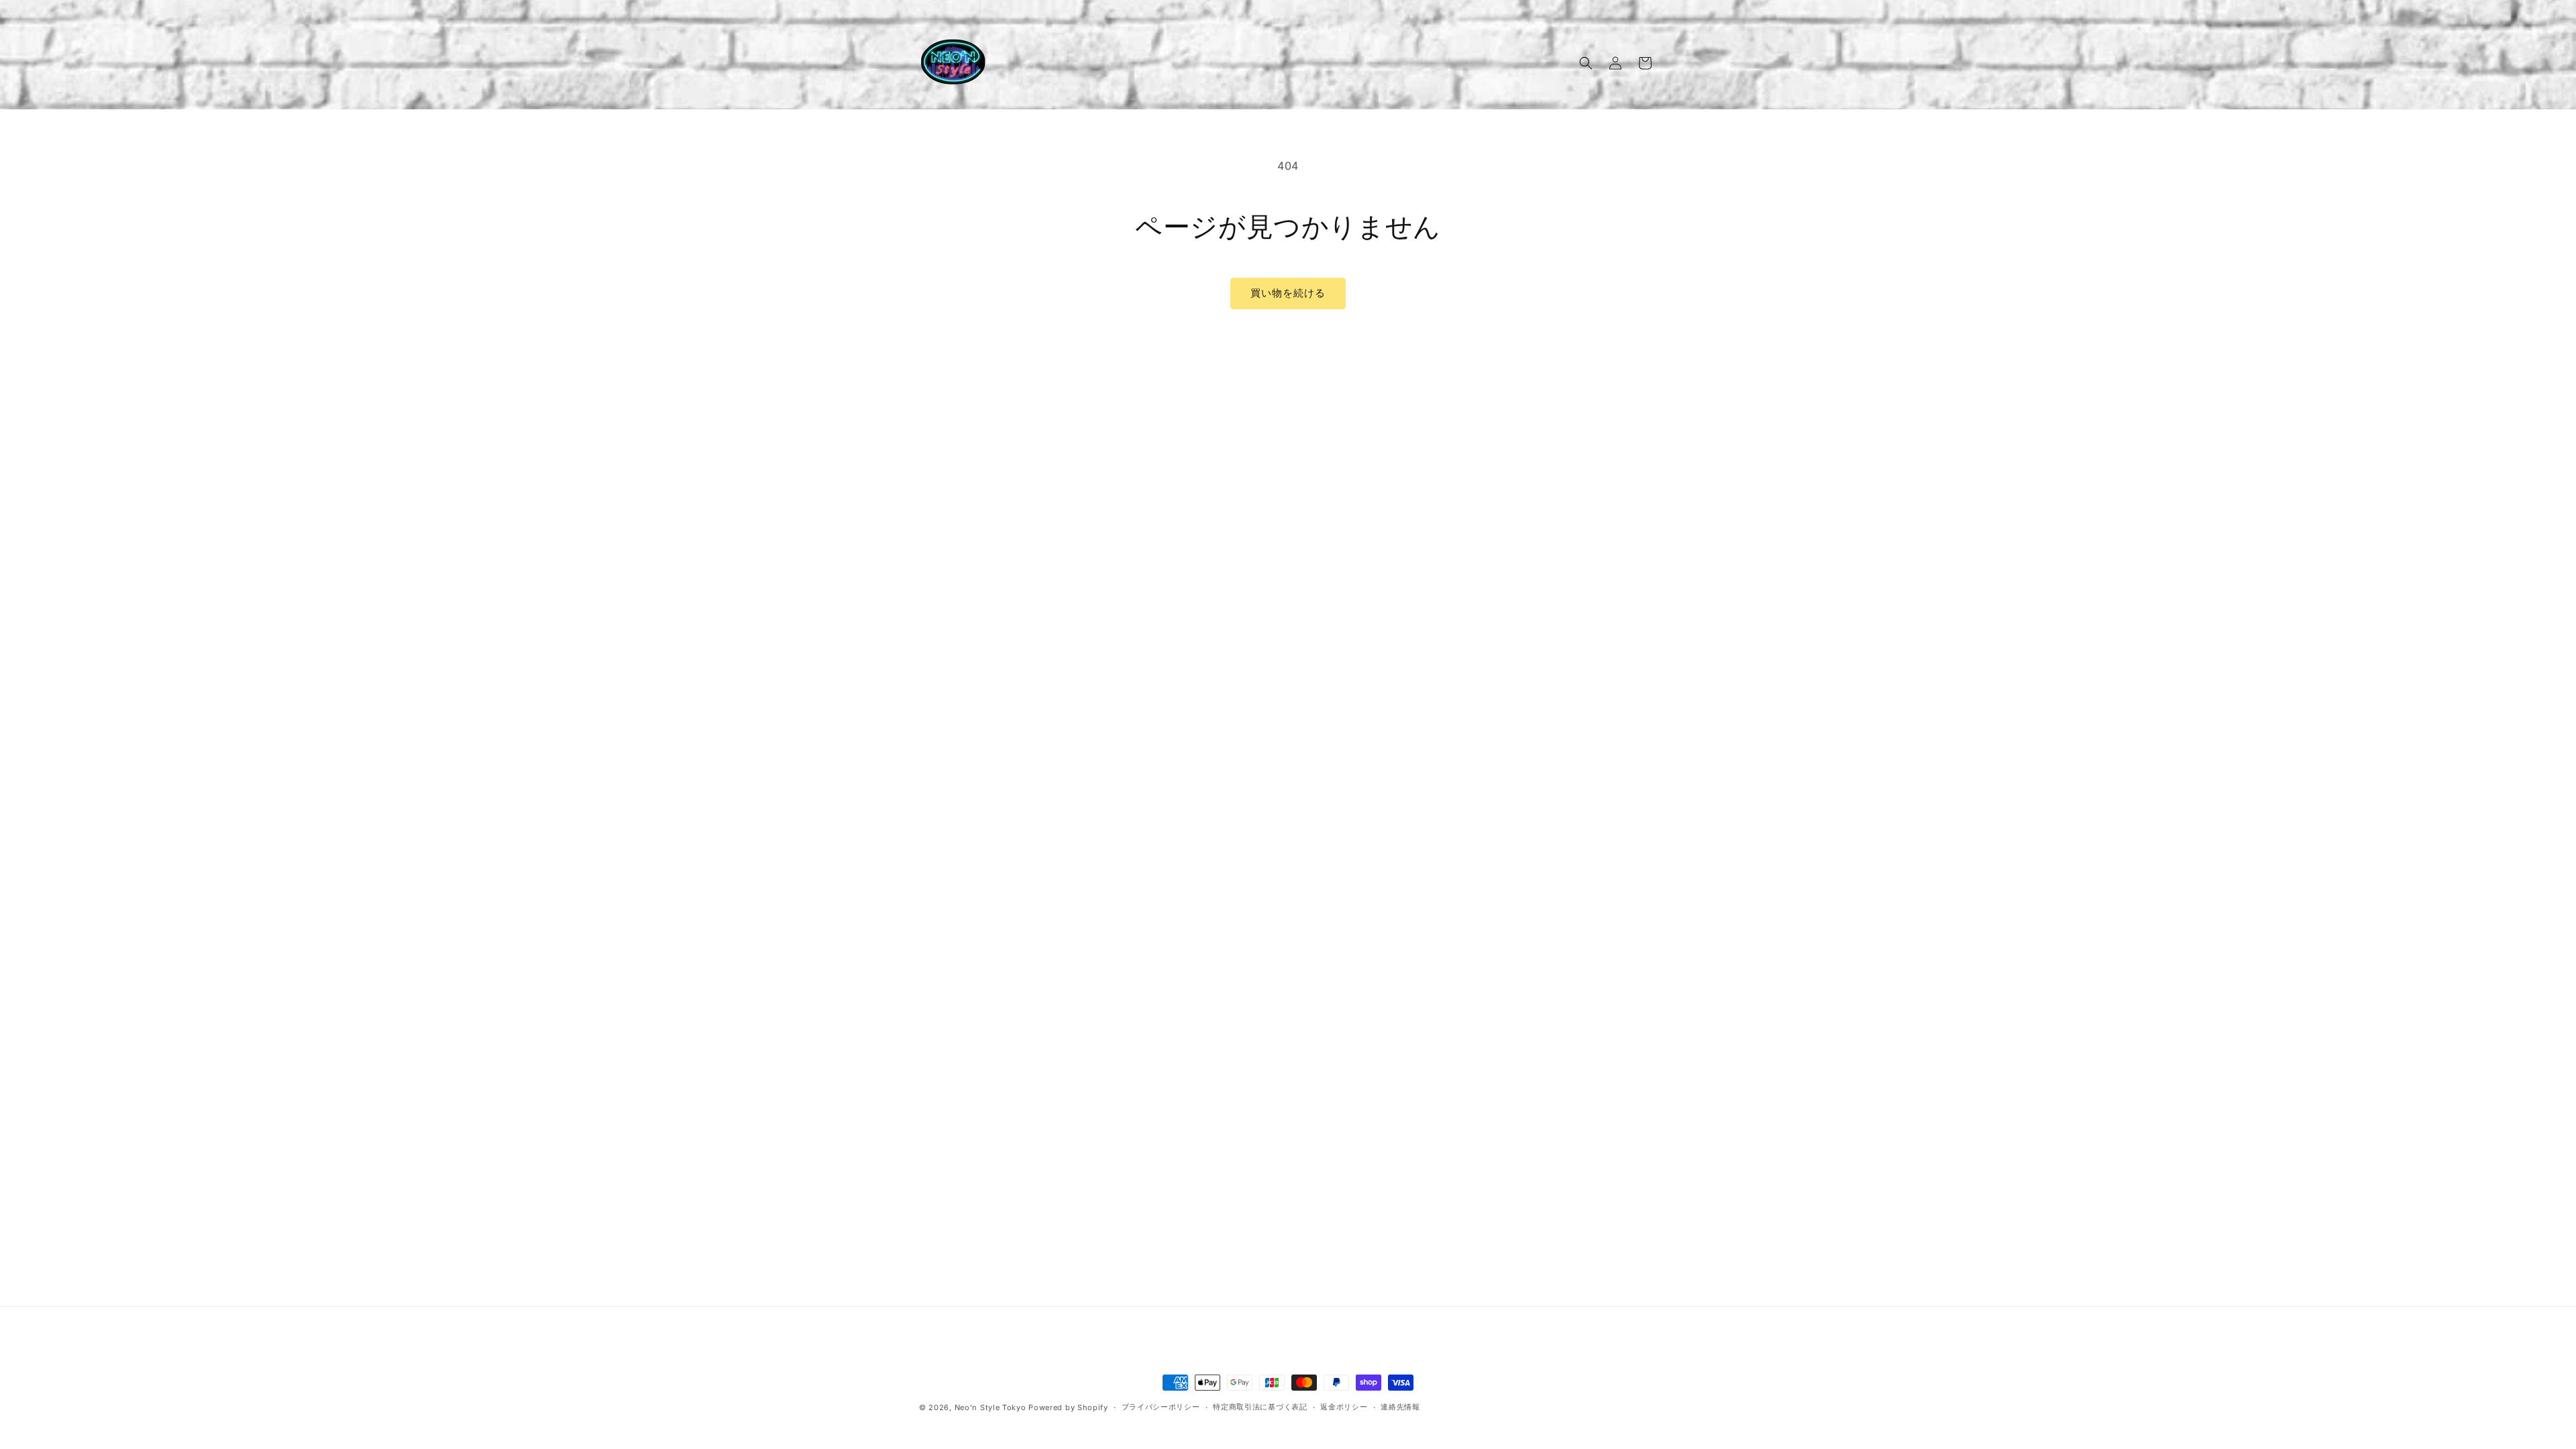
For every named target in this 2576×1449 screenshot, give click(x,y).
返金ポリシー (1344, 1407)
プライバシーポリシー (1161, 1407)
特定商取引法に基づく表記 (1260, 1407)
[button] (1586, 63)
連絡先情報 (1400, 1407)
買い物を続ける (1288, 293)
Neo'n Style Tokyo (990, 1407)
